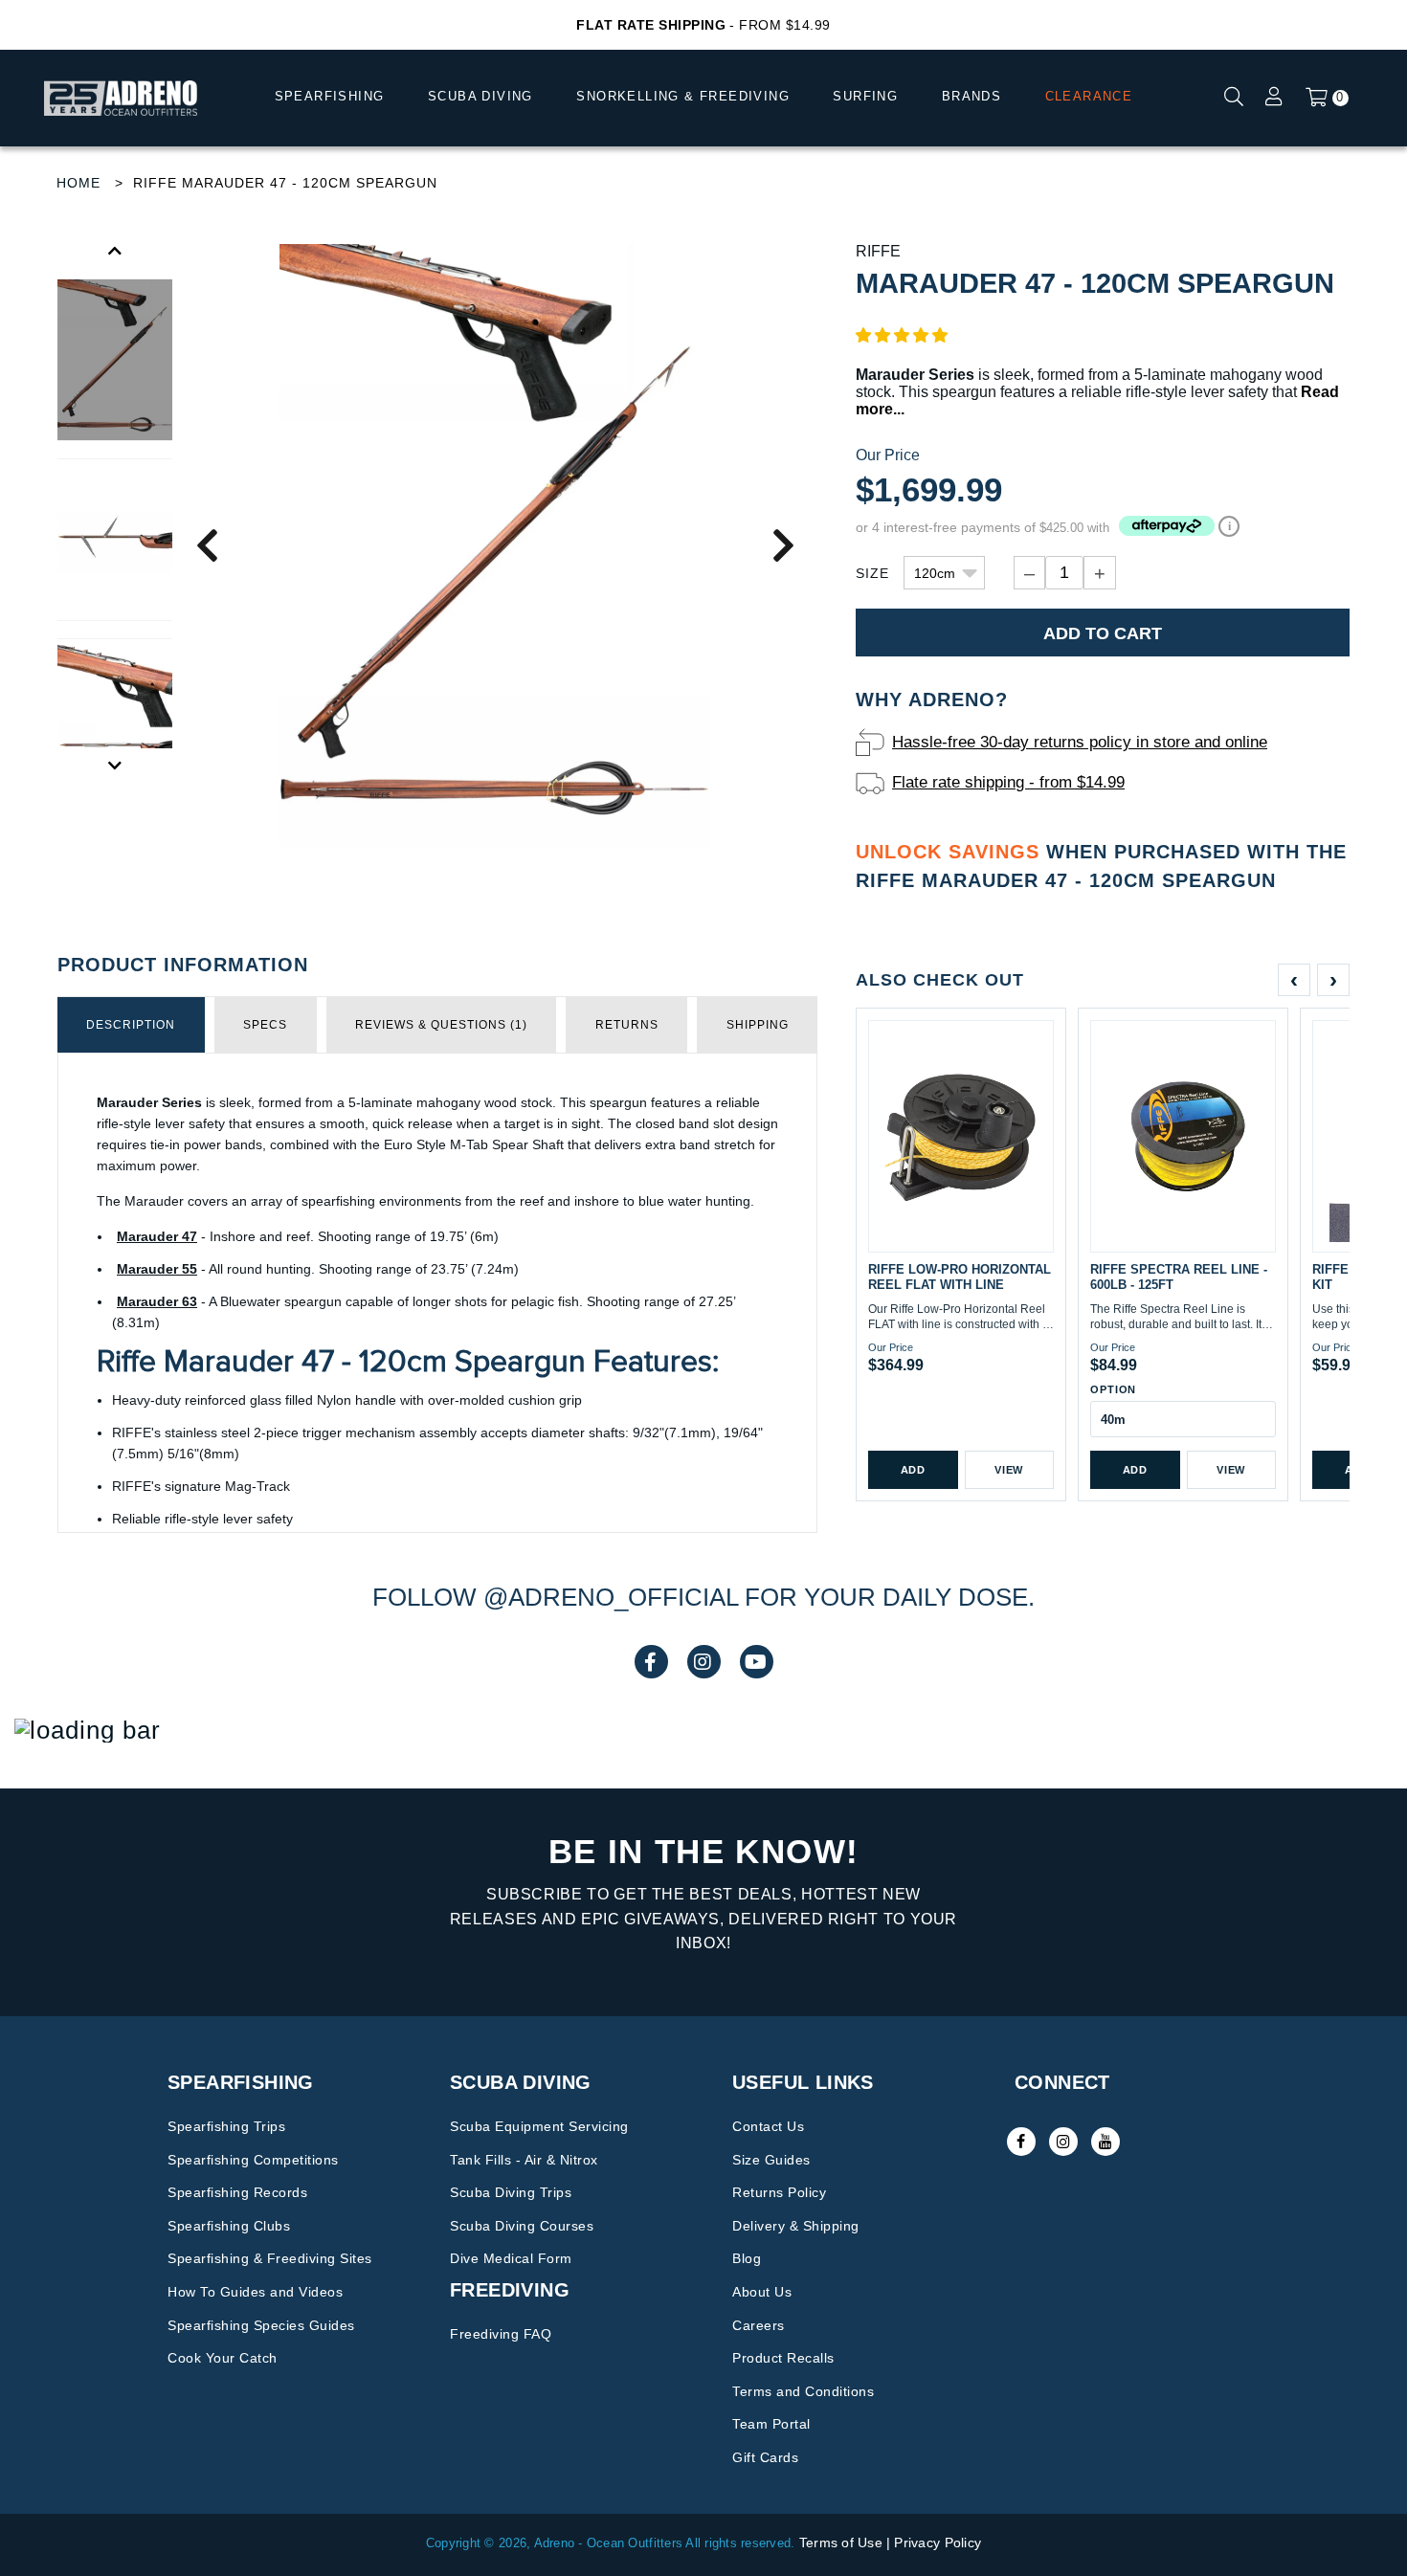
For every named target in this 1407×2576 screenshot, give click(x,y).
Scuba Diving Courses (522, 2226)
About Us (762, 2292)
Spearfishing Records (237, 2192)
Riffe (878, 251)
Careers (759, 2325)
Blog (747, 2258)
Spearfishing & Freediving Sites (270, 2258)
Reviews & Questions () (441, 1025)
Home (78, 183)
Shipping (758, 1025)
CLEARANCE (1089, 96)
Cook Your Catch (223, 2358)
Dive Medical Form (511, 2258)
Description (131, 1025)
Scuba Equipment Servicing (539, 2126)
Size (872, 573)
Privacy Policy (938, 2543)
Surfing (865, 96)
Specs (265, 1025)
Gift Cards (765, 2457)
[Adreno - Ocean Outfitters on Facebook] (1021, 2142)
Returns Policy (779, 2192)
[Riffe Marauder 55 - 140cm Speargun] (495, 544)
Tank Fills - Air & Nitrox (524, 2160)
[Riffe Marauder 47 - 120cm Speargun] (115, 540)
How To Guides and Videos (255, 2292)
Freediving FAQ (501, 2334)
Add (913, 1470)
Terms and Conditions (803, 2391)
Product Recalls (783, 2358)
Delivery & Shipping (796, 2226)
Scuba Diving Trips (511, 2192)
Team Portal (771, 2424)
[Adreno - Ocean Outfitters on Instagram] (1063, 2142)
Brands (971, 96)
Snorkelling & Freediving (683, 96)
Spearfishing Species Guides (261, 2325)
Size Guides (771, 2160)
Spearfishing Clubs (229, 2226)
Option (1113, 1389)
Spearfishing (330, 96)
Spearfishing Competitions (253, 2160)
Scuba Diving (480, 96)
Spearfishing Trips (226, 2126)
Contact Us (768, 2126)
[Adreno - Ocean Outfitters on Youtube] (1105, 2142)
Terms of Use (841, 2543)
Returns (627, 1025)
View (1009, 1470)
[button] (902, 335)
